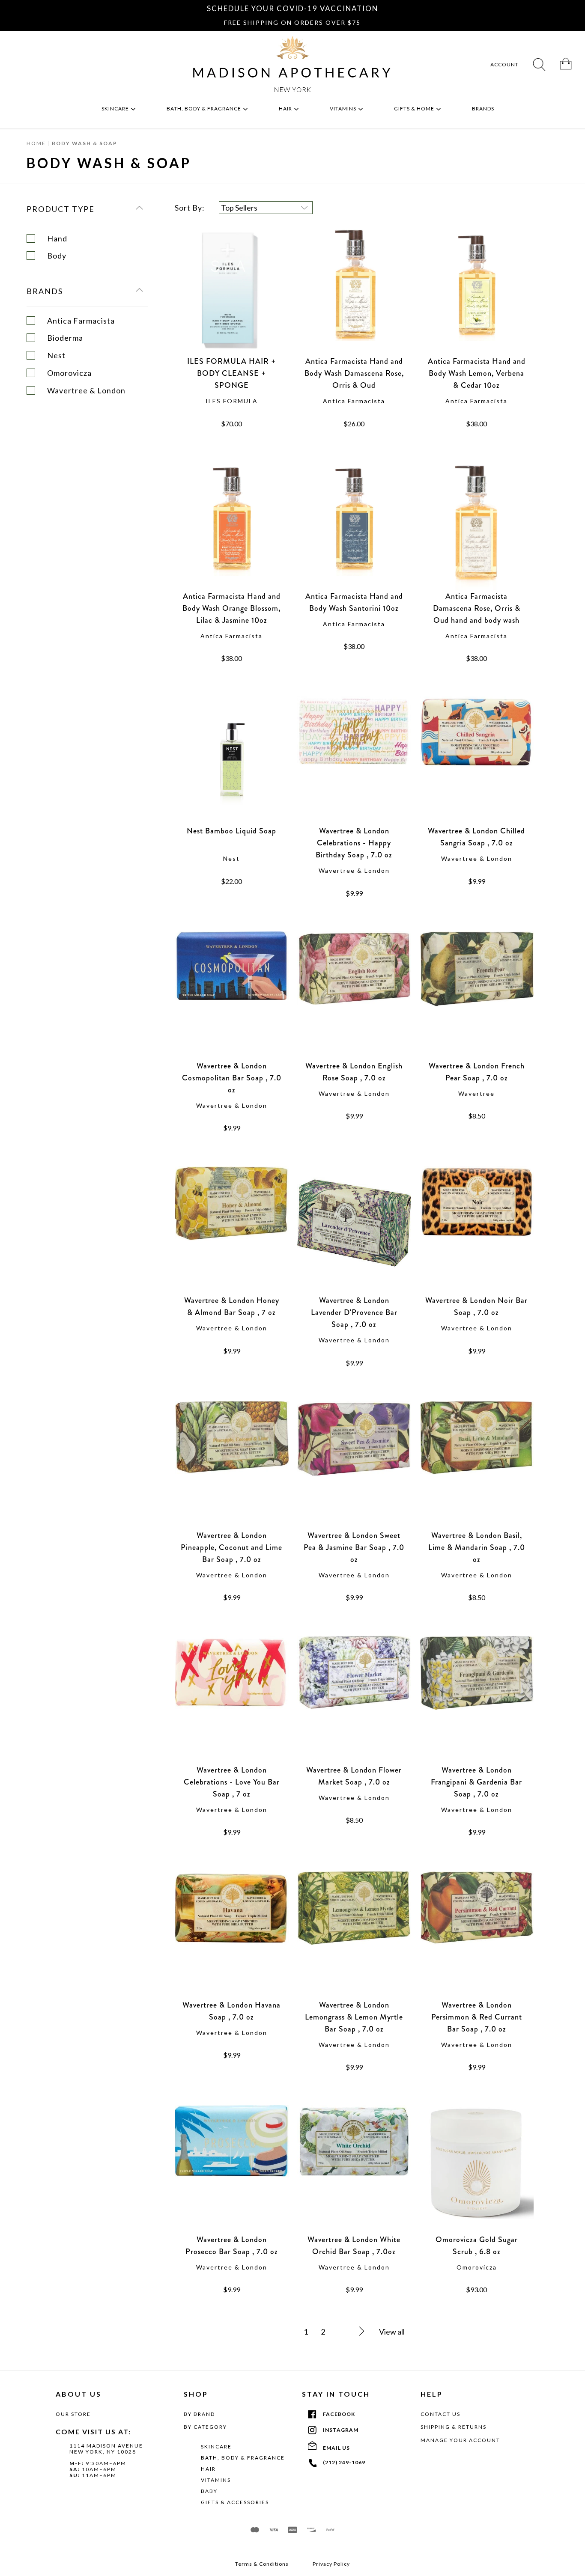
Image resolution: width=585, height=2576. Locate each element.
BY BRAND (199, 2414)
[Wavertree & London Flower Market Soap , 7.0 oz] (354, 1700)
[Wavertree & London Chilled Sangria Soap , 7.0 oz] (477, 761)
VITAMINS (216, 2480)
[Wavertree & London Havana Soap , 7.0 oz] (232, 1935)
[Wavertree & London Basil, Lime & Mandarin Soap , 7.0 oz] (477, 1465)
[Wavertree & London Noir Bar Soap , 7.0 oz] (477, 1230)
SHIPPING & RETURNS (454, 2427)
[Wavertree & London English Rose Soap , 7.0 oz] (354, 996)
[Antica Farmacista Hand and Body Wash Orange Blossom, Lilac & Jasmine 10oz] (232, 526)
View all (392, 2332)
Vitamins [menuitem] (344, 109)
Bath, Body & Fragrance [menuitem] (204, 109)
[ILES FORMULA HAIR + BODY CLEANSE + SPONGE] (232, 291)
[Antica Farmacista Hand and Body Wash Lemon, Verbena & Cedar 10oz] (477, 291)
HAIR (208, 2469)
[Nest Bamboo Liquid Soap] (232, 761)
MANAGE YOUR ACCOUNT (460, 2440)
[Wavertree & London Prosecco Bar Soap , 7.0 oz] (232, 2169)
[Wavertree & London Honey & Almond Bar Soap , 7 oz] (232, 1230)
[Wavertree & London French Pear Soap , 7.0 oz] (477, 996)
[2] (352, 2332)
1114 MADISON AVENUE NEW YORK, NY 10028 (106, 2449)
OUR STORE (73, 2414)
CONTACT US (440, 2414)
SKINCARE (216, 2447)
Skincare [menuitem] (116, 109)
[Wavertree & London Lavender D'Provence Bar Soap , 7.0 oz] (354, 1230)
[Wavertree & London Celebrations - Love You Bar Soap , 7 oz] (232, 1700)
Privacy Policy (331, 2564)
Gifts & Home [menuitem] (415, 109)
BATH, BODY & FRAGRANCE (243, 2458)
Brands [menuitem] (484, 109)
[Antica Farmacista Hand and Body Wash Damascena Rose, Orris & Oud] (354, 291)
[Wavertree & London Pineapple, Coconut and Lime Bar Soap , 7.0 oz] (232, 1465)
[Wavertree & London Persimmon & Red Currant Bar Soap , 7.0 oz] (477, 1935)
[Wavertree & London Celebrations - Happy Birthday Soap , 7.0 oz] (354, 761)
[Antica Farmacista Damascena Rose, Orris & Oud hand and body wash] (477, 526)
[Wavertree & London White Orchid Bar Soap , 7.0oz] (354, 2169)
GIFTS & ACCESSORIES (235, 2502)
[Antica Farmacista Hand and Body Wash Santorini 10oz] (354, 526)
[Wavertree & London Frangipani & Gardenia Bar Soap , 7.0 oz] (477, 1700)
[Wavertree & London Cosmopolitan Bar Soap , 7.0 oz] (232, 996)
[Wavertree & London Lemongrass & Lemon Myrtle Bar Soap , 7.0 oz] (354, 1935)
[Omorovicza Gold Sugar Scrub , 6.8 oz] (477, 2169)
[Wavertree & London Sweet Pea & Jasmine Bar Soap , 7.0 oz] (354, 1465)
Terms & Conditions (262, 2564)
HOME (36, 143)
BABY (209, 2491)
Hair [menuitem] (286, 109)
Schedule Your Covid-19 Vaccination (292, 8)
